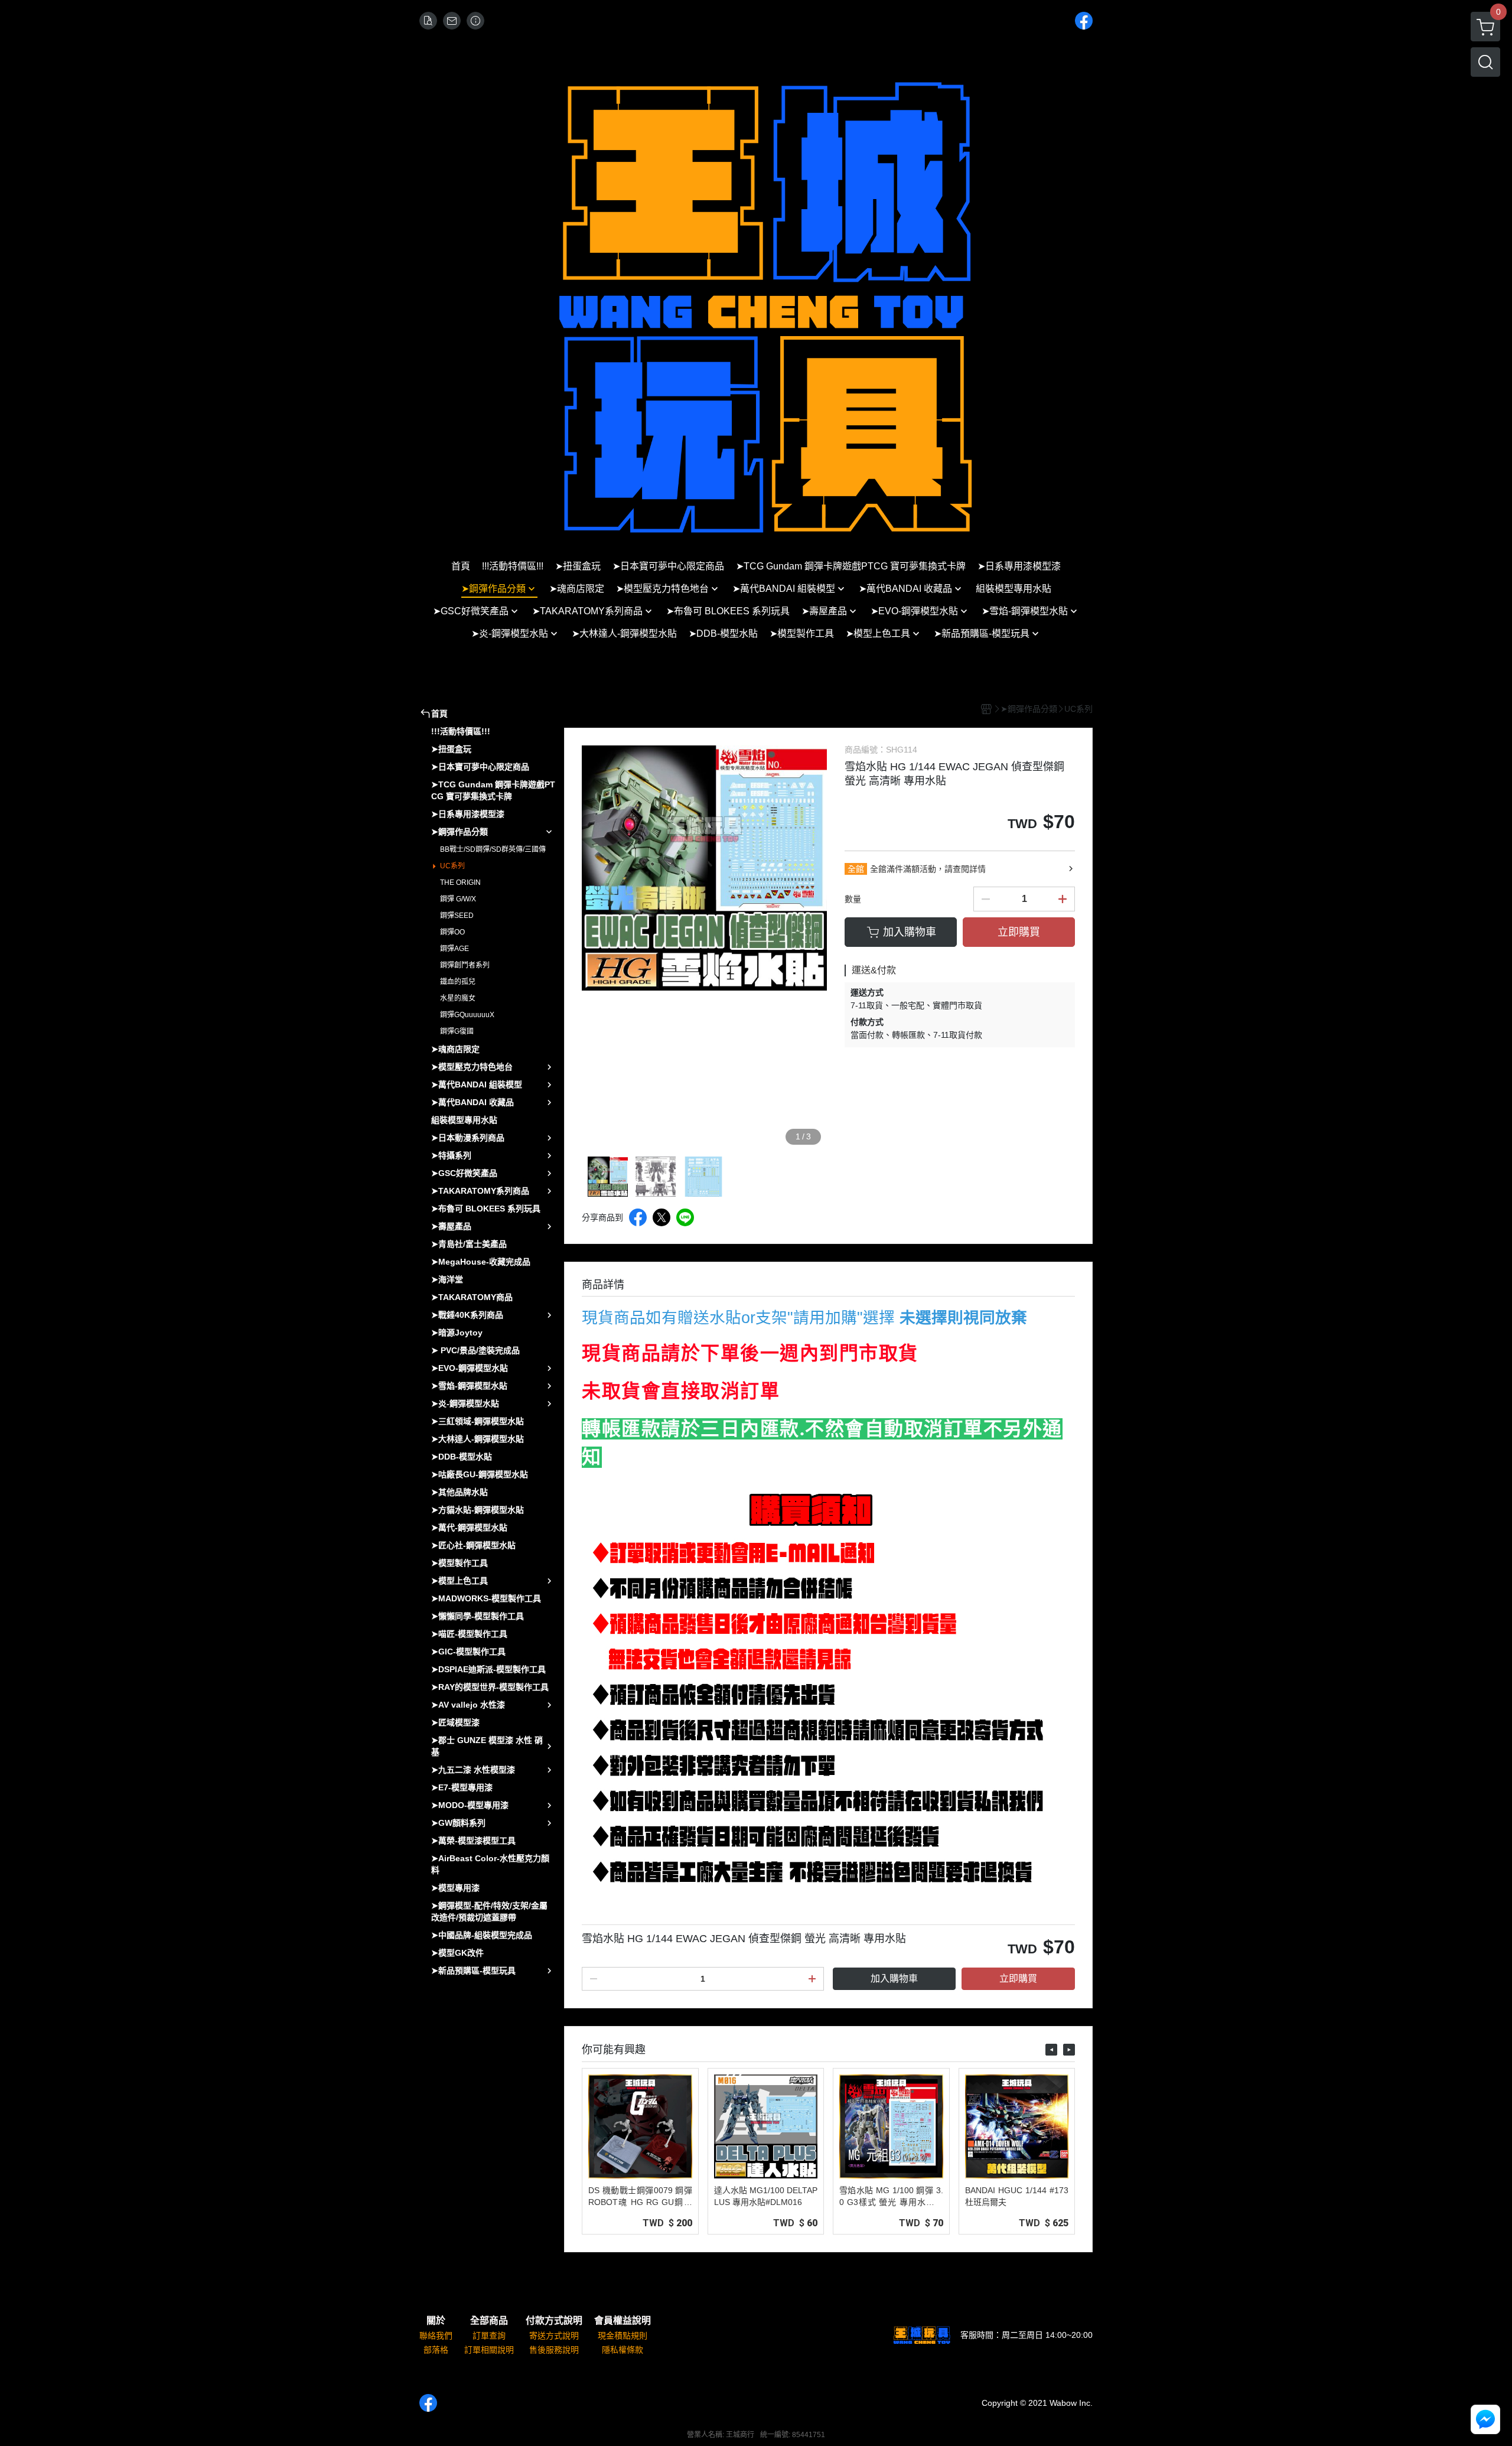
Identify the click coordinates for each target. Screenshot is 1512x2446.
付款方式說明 (554, 2321)
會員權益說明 (623, 2321)
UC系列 (452, 866)
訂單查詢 (489, 2336)
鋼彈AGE (454, 949)
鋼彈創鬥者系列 (465, 965)
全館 (856, 869)
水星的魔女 (458, 998)
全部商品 (489, 2321)
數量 (853, 899)
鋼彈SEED (457, 916)
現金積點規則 (623, 2336)
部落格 (436, 2350)
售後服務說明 (554, 2350)
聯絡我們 (436, 2336)
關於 (436, 2321)
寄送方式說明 (554, 2336)
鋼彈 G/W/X (458, 899)
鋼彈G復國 (457, 1031)
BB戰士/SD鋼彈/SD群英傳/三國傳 (493, 849)
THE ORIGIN (460, 882)
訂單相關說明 (489, 2350)
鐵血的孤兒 (458, 982)
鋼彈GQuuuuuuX (467, 1015)
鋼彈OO (452, 932)
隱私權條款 (623, 2350)
